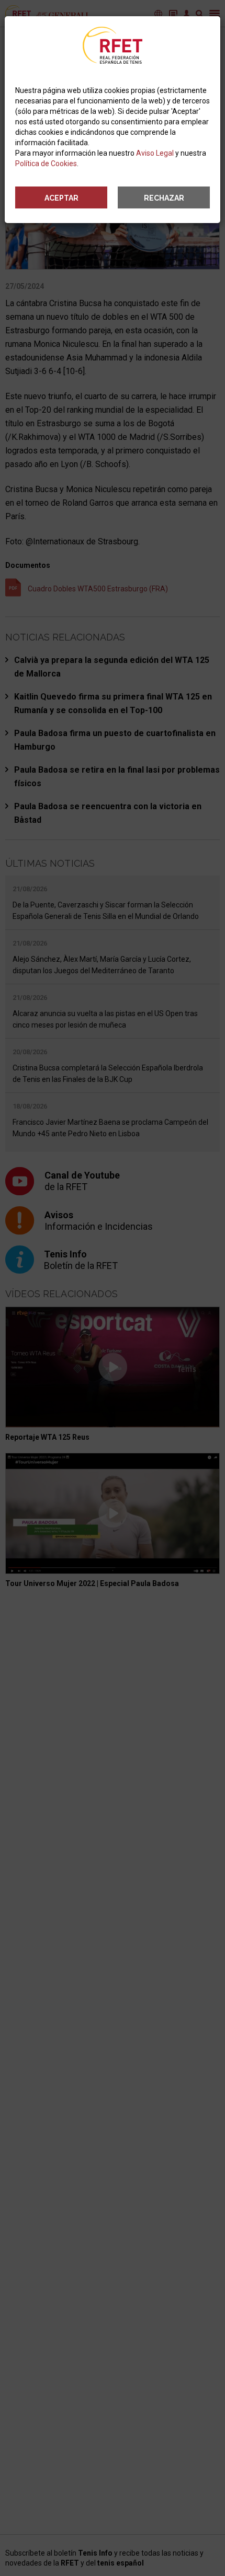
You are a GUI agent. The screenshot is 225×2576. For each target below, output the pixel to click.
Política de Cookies (46, 164)
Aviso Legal (155, 153)
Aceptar (61, 198)
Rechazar (164, 198)
